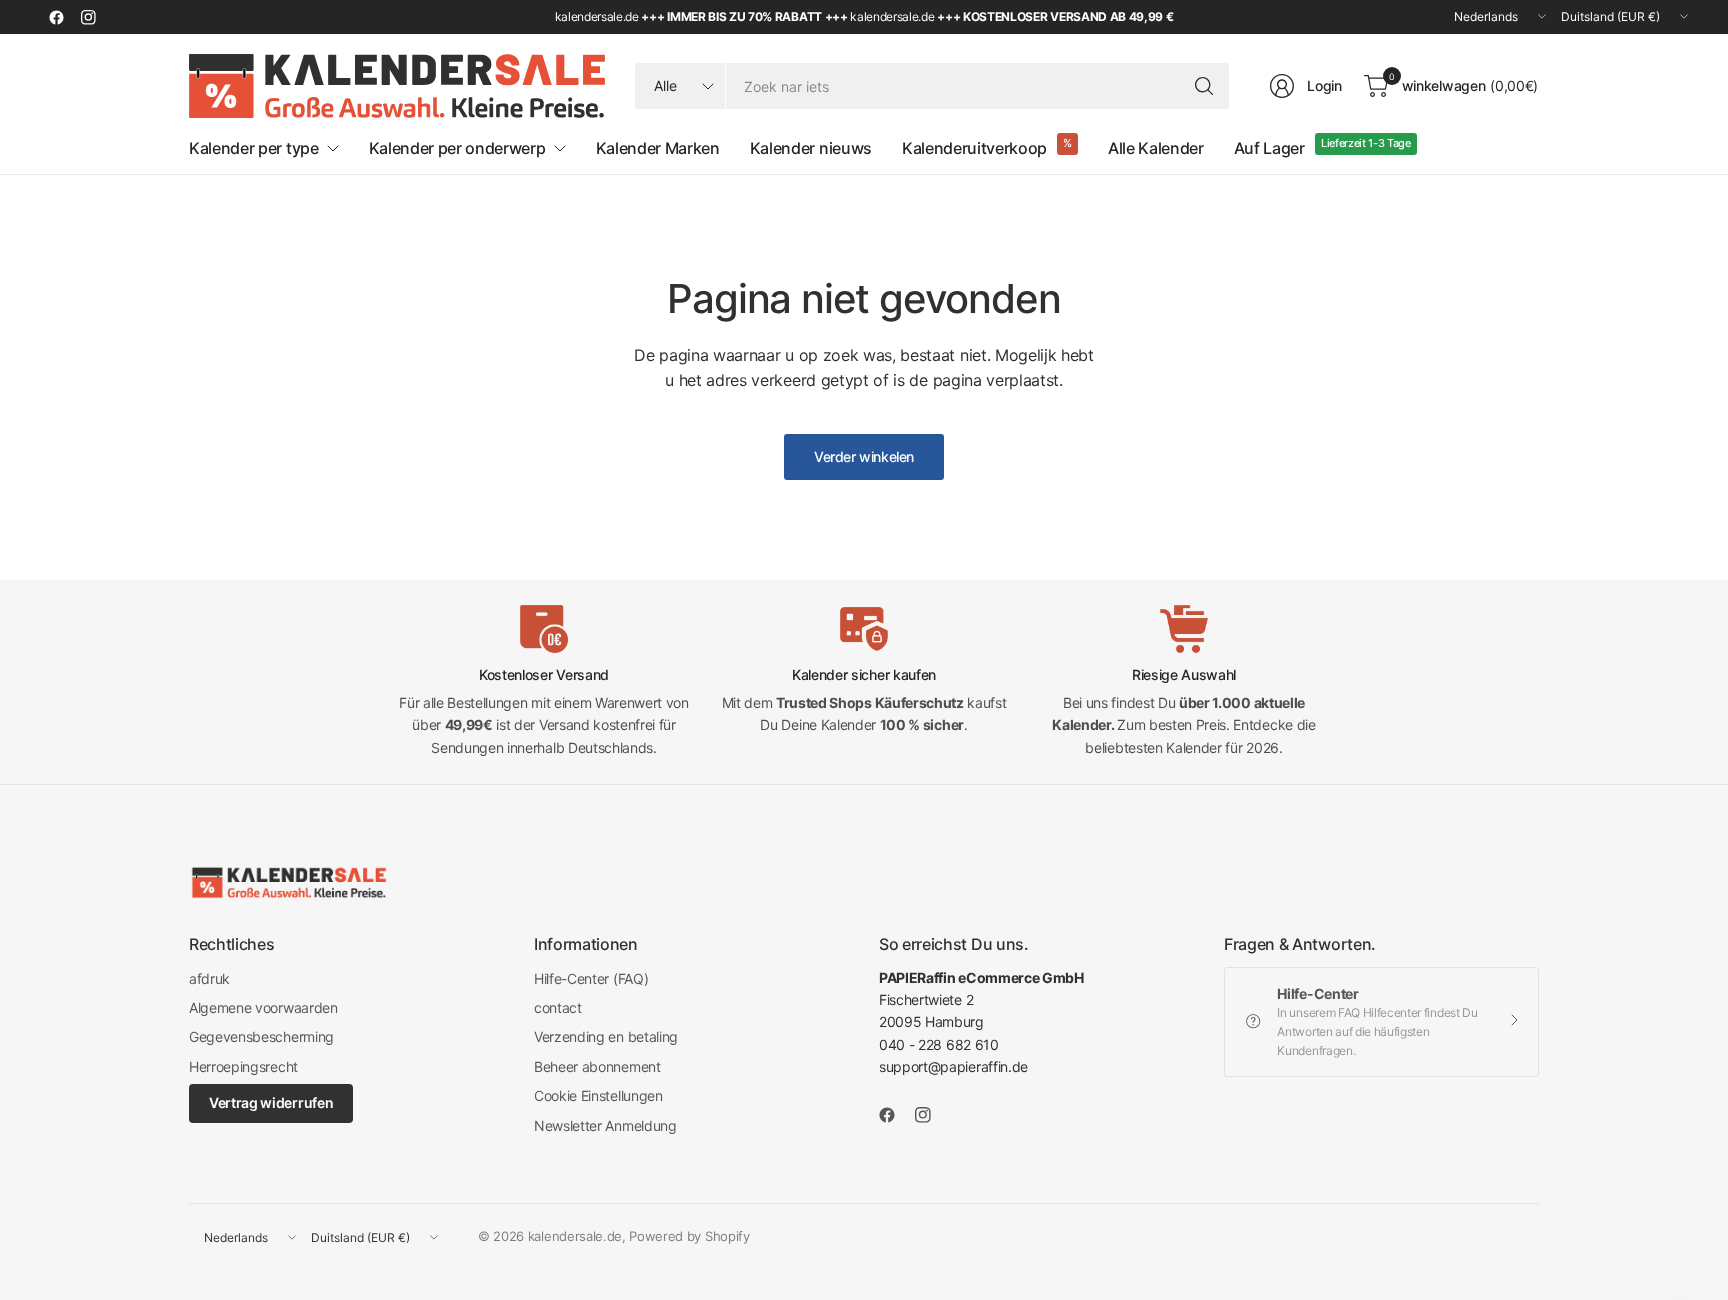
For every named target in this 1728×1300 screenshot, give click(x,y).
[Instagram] (88, 17)
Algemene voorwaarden (263, 1007)
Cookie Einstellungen (598, 1095)
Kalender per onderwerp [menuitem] (457, 148)
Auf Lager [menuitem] (1269, 148)
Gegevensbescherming (261, 1036)
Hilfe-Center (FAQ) (591, 978)
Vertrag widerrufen (271, 1102)
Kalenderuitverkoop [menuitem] (974, 148)
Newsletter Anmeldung (605, 1125)
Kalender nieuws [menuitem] (811, 148)
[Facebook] (56, 17)
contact (558, 1007)
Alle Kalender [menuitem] (1156, 148)
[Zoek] (1204, 86)
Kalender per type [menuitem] (254, 148)
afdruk (209, 978)
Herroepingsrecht (243, 1066)
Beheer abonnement (597, 1066)
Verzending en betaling (606, 1036)
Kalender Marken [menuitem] (658, 148)
